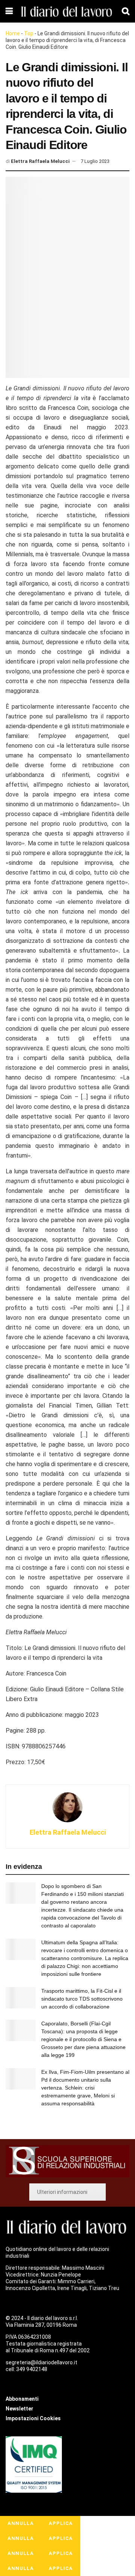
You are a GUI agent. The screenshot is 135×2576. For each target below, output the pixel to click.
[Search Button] (126, 11)
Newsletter (19, 2409)
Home (13, 33)
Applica (61, 2523)
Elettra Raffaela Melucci (40, 161)
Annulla (21, 2523)
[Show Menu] (9, 11)
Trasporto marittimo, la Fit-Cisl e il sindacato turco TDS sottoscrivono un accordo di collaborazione (82, 1999)
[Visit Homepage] (67, 11)
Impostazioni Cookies (33, 2418)
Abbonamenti (22, 2399)
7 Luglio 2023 (95, 161)
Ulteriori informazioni (62, 2192)
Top (29, 33)
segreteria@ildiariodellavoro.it (41, 2362)
